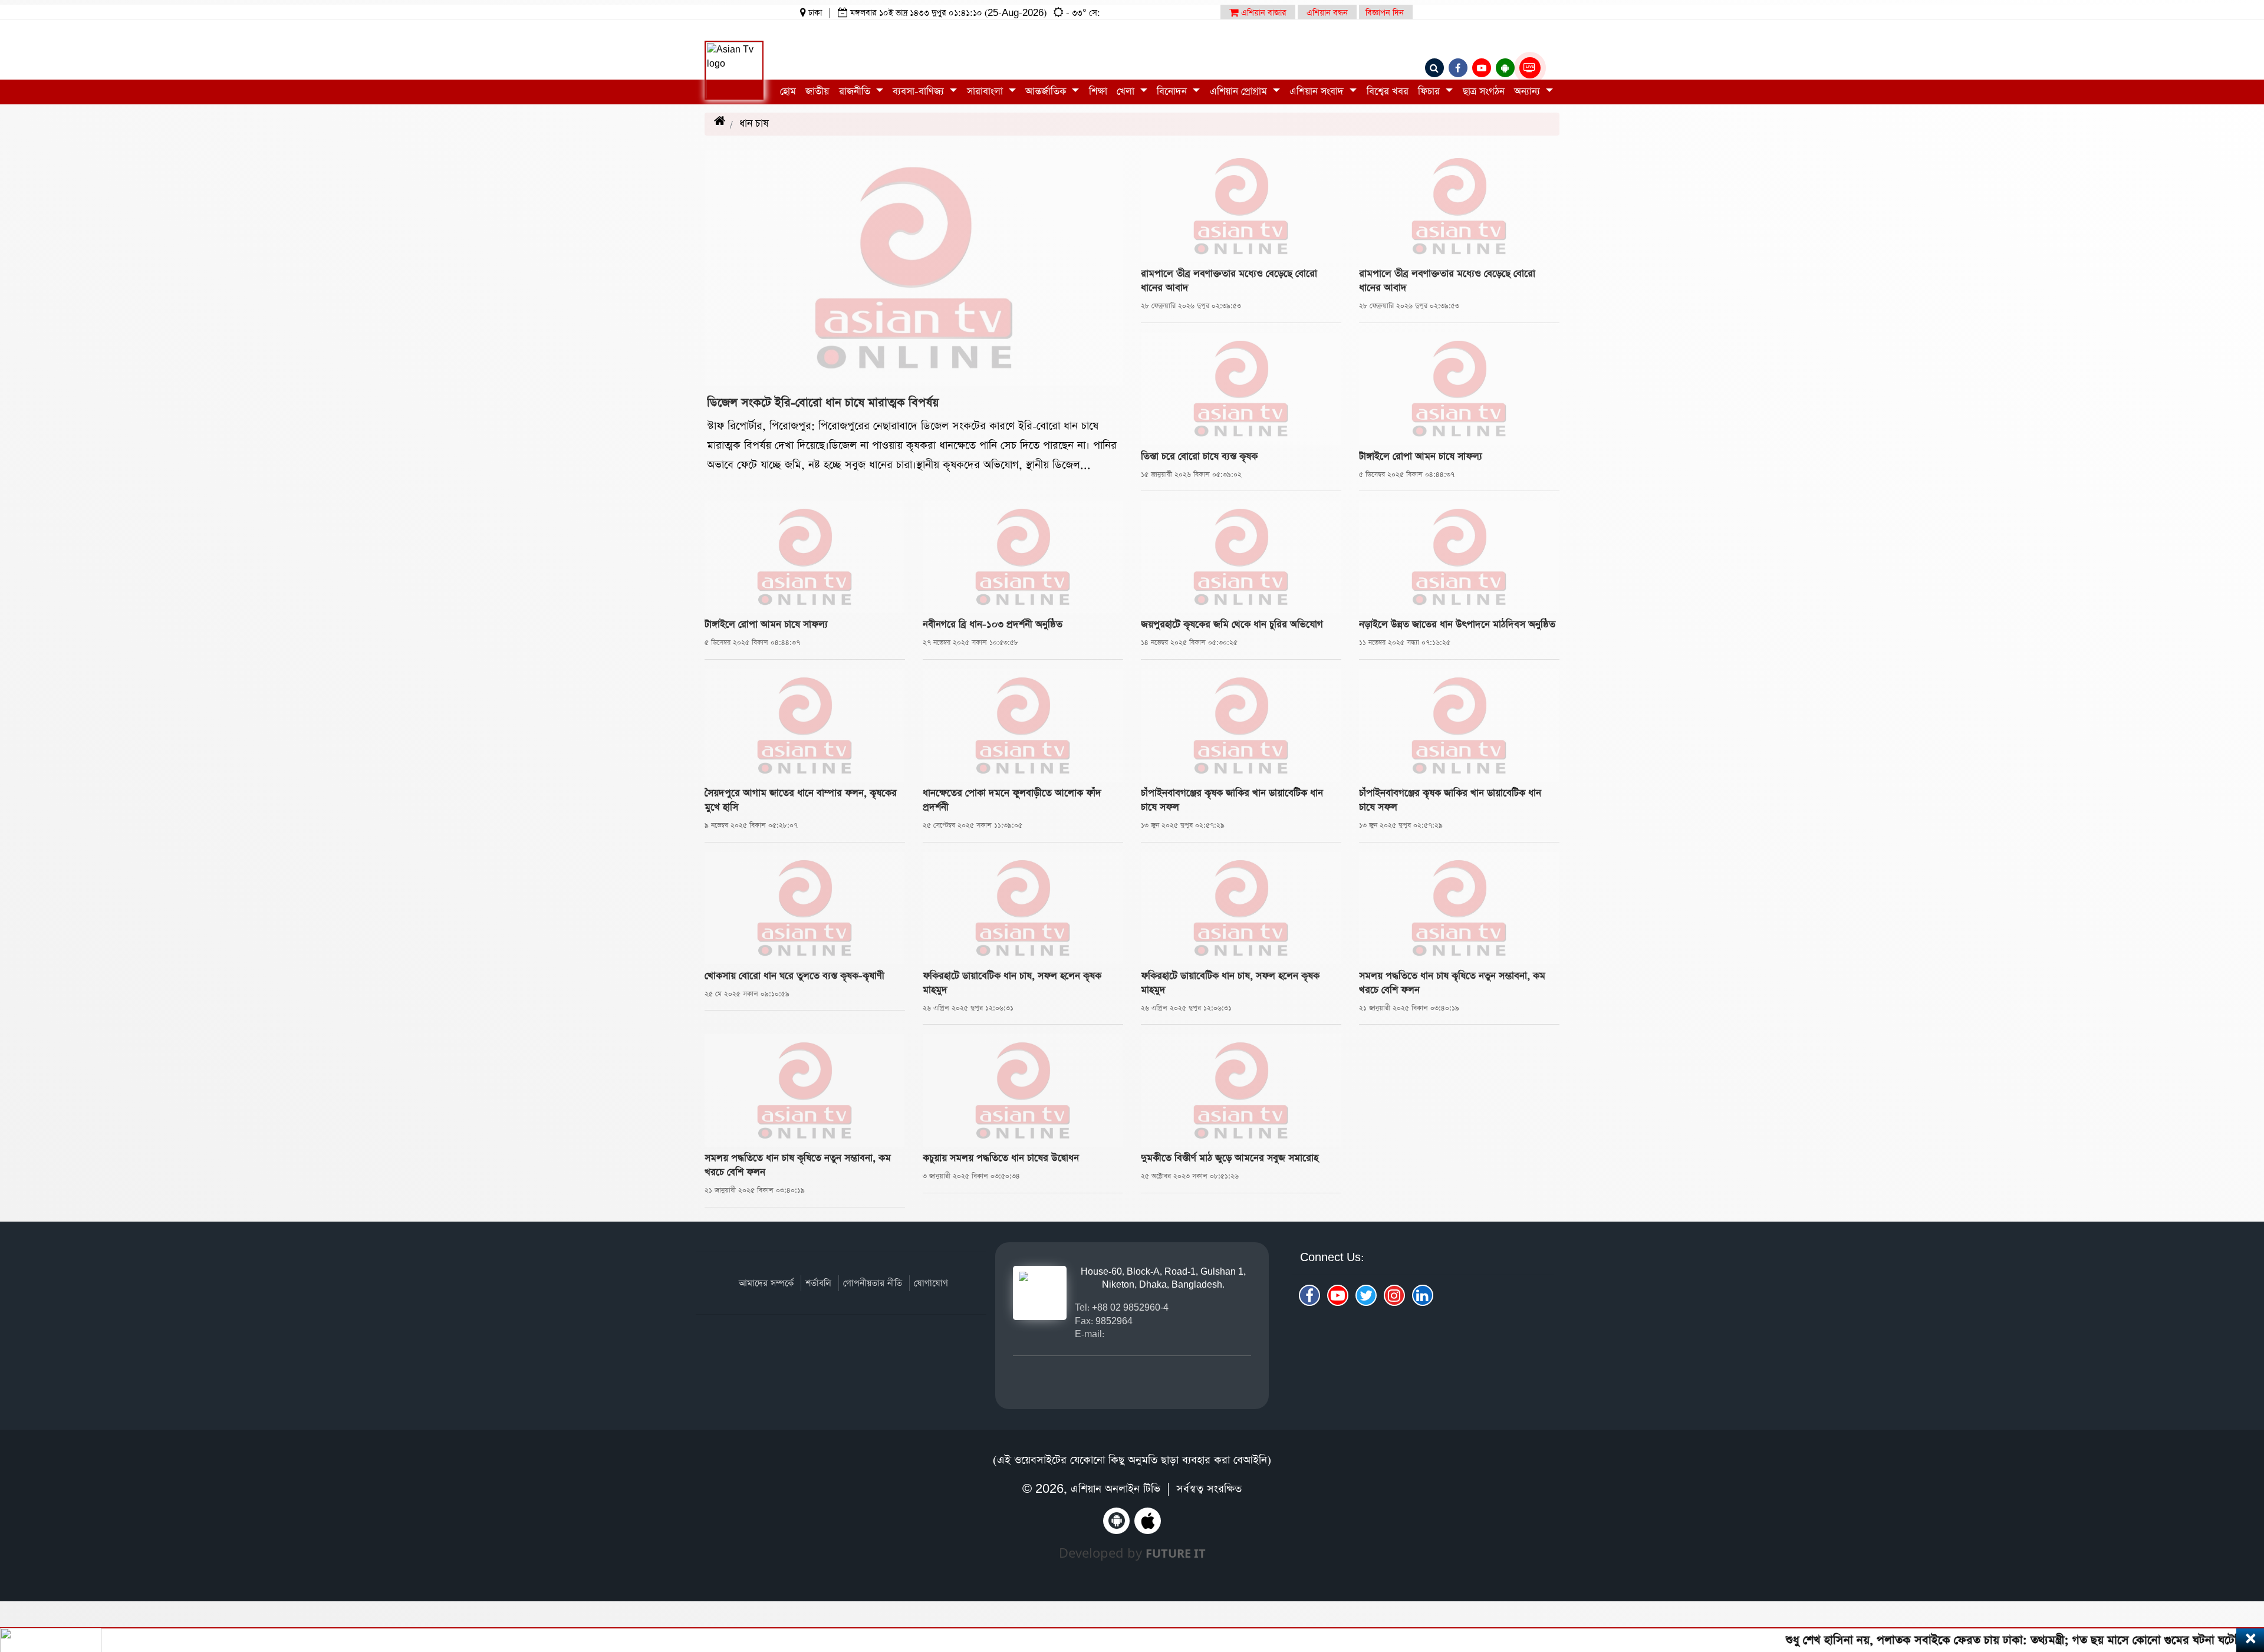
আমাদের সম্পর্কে (766, 1283)
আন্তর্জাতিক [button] (1047, 92)
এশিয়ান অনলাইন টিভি (1115, 1489)
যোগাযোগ (931, 1283)
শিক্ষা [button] (1098, 92)
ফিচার (1430, 92)
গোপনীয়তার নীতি (873, 1283)
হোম (788, 92)
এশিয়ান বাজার (1263, 13)
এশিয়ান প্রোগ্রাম (1240, 92)
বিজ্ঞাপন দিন (1385, 13)
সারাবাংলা (986, 92)
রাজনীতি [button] (856, 92)
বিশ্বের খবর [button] (1388, 92)
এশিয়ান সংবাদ (1318, 92)
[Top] (2239, 1571)
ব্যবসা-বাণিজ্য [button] (920, 92)
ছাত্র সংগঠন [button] (1484, 92)
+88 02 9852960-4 (1130, 1307)
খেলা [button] (1127, 92)
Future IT (1176, 1553)
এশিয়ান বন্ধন (1327, 13)
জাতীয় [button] (817, 92)
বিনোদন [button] (1173, 92)
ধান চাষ (767, 124)
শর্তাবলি (818, 1283)
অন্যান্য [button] (1528, 92)
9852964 (1114, 1321)
